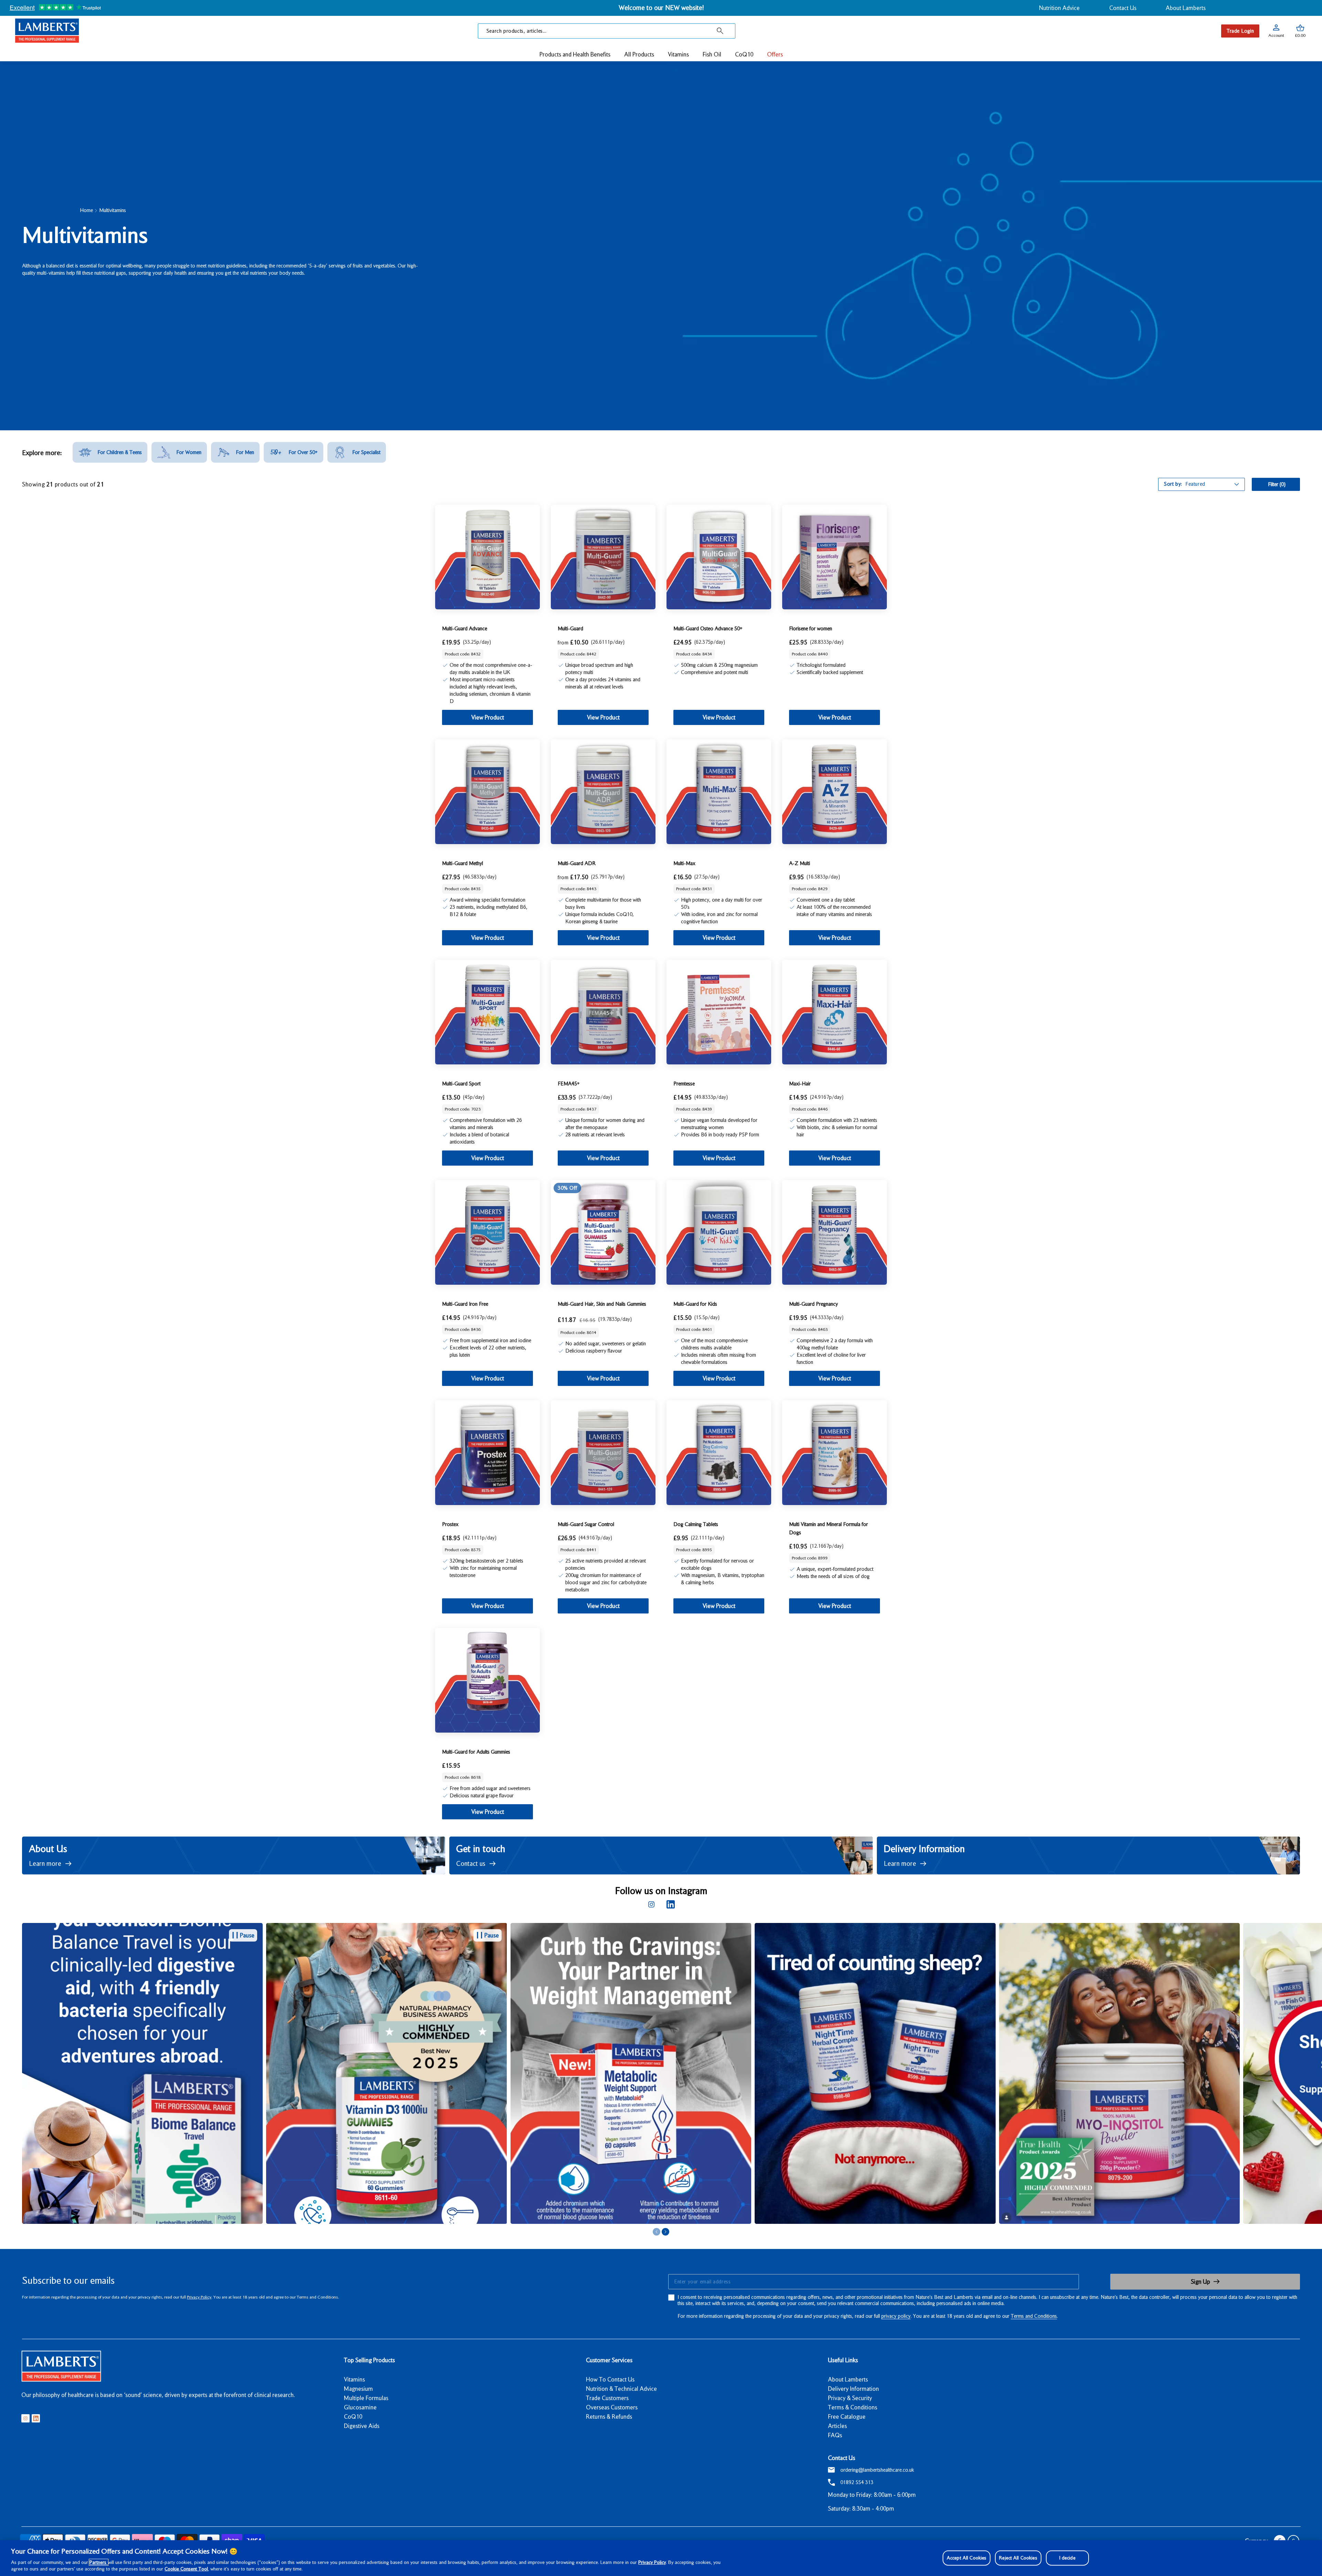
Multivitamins (113, 210)
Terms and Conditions (1034, 2316)
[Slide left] (657, 2232)
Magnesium (358, 2389)
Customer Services (609, 2360)
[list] (672, 2074)
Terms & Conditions (853, 2407)
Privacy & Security (850, 2398)
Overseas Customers (612, 2407)
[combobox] (607, 31)
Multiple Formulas (366, 2398)
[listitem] (110, 452)
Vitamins (354, 2379)
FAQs (835, 2435)
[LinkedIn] (671, 1904)
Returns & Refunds (609, 2417)
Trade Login (1240, 31)
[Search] (720, 31)
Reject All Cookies (1018, 2558)
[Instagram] (651, 1904)
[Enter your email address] (873, 2282)
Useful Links (843, 2360)
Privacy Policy (199, 2297)
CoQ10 (353, 2417)
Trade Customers (607, 2398)
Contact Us (1123, 8)
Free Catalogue (847, 2417)
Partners (99, 2562)
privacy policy (896, 2316)
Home (86, 210)
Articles (837, 2426)
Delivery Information (853, 2389)
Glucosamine (360, 2407)
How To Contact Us (610, 2379)
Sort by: (1173, 484)
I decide (1067, 2558)
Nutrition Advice (1059, 8)
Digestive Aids (362, 2426)
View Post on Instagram (381, 2073)
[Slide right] (665, 2232)
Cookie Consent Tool (186, 2569)
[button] (1300, 31)
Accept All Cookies (967, 2558)
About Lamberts (1186, 8)
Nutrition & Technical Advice (621, 2389)
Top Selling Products (369, 2360)
